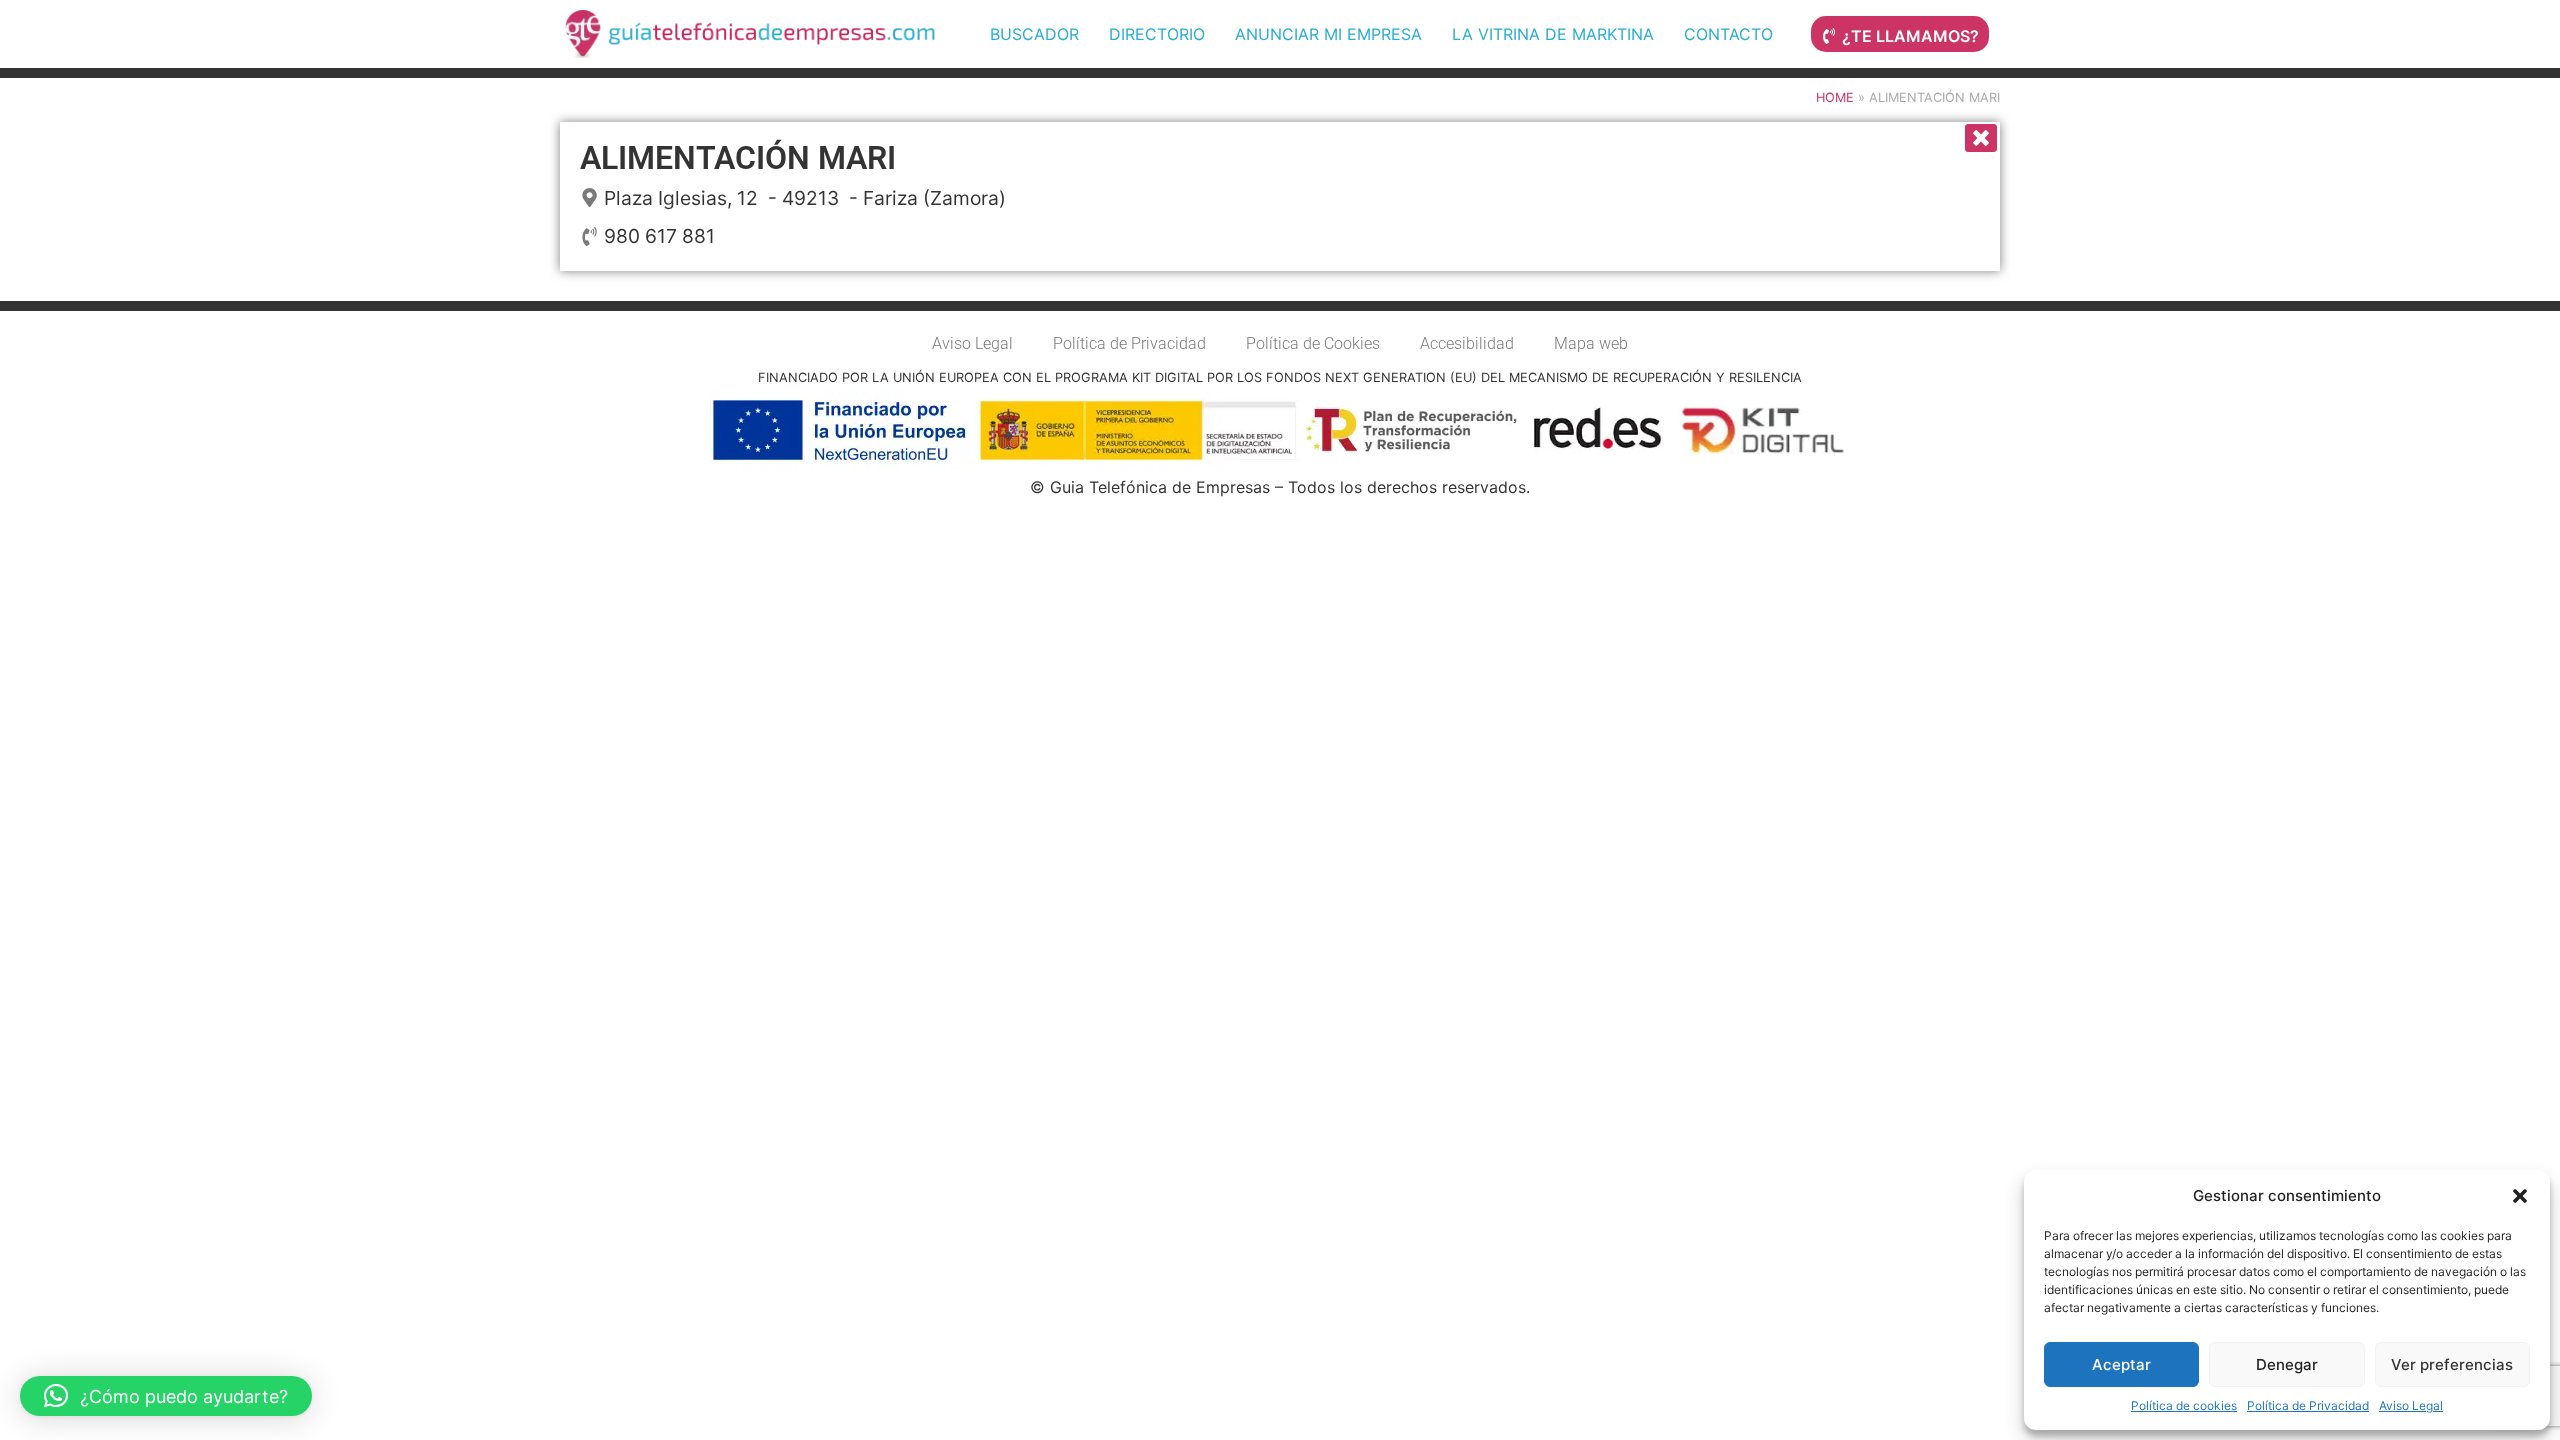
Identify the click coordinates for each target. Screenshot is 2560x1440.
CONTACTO (1728, 34)
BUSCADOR (1034, 34)
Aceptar (2121, 1364)
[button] (2520, 1196)
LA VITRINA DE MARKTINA (1553, 34)
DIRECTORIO (1157, 34)
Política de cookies (2184, 1405)
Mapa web (1591, 343)
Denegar (2287, 1364)
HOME (1835, 97)
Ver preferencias (2452, 1364)
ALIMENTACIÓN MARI (738, 158)
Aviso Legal (2411, 1405)
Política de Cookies (1313, 343)
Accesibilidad (1467, 343)
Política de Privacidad (2308, 1405)
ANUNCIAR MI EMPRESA (1328, 34)
